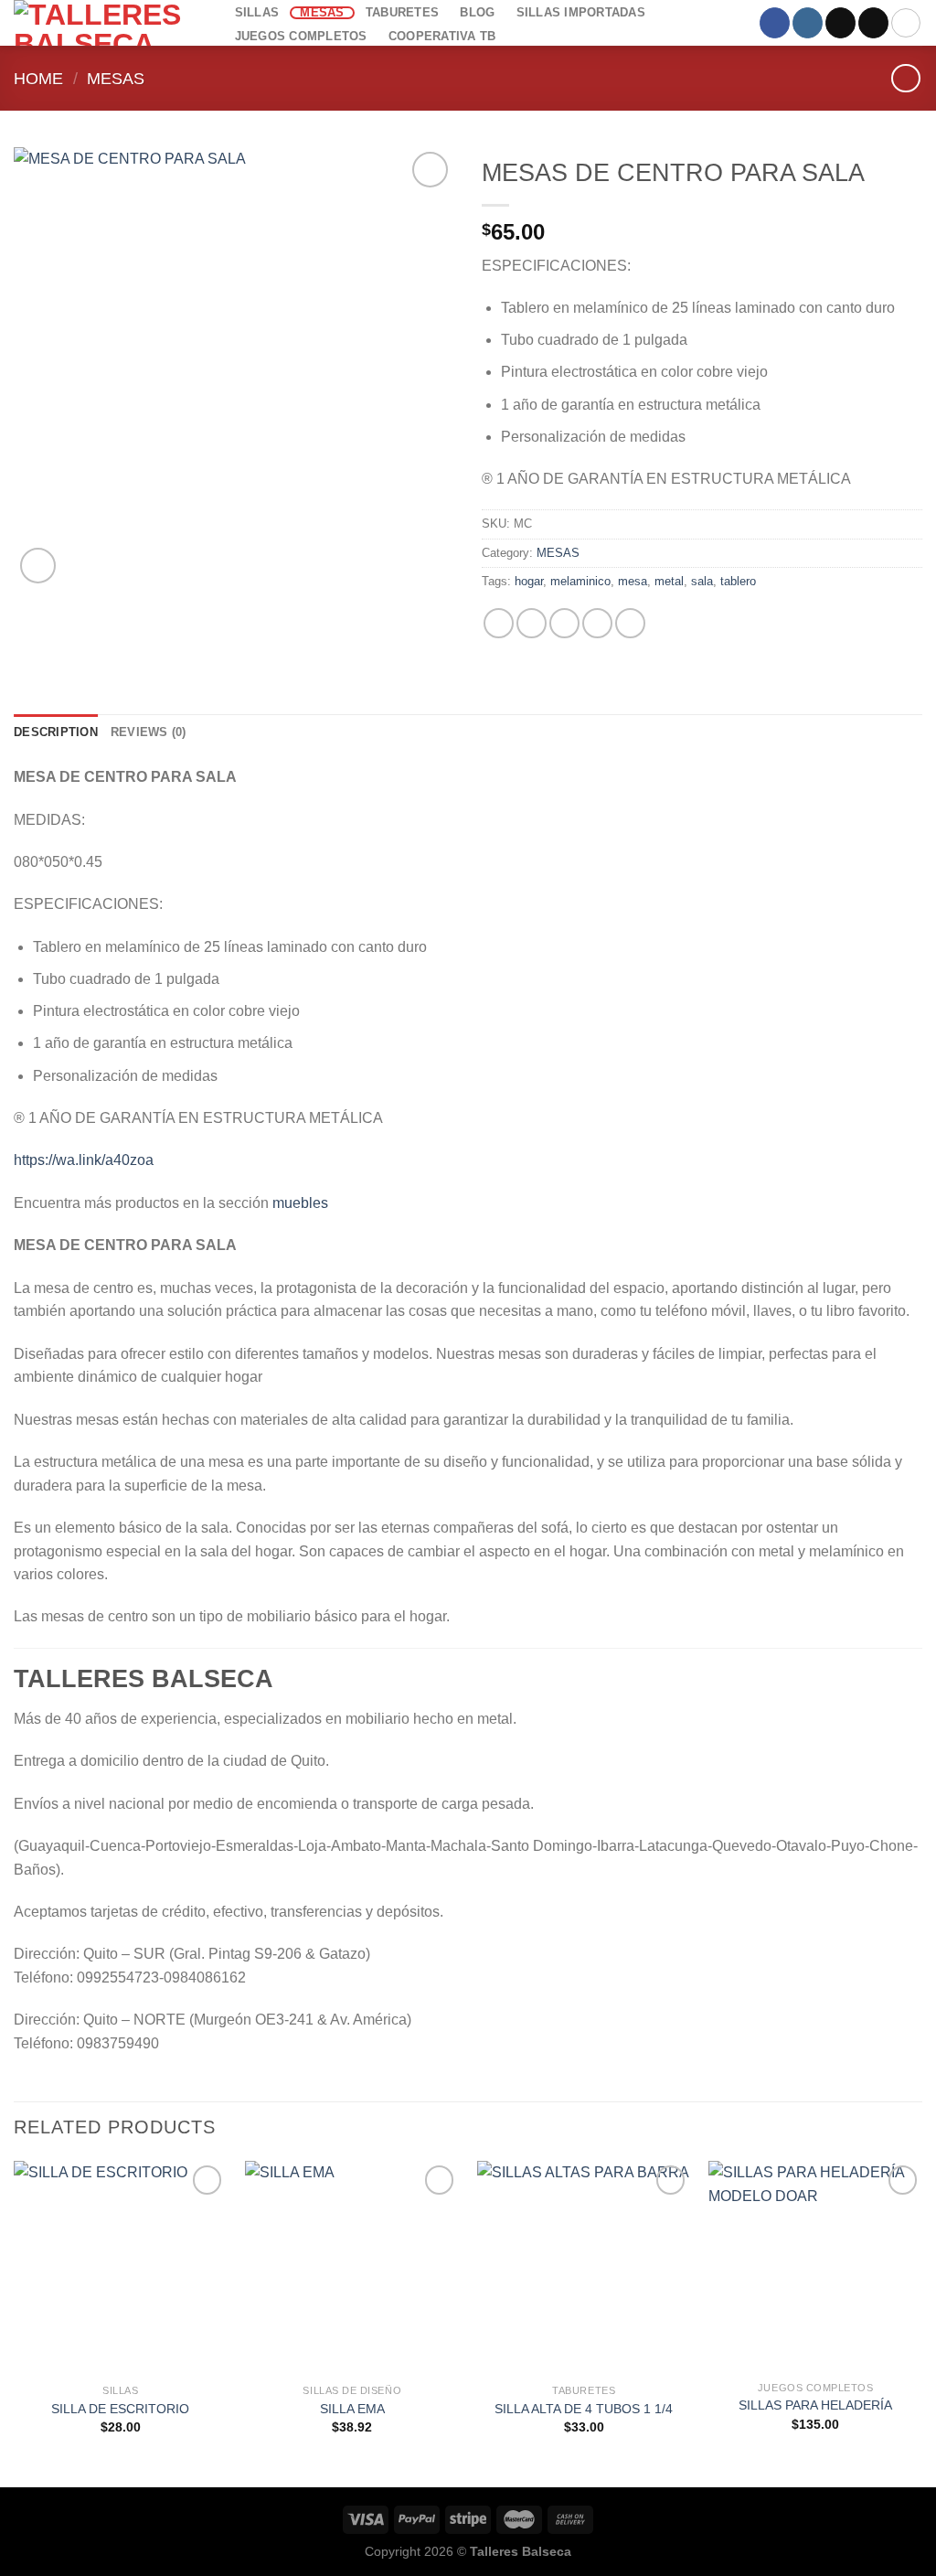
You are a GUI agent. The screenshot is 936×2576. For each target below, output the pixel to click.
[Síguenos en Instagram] (808, 23)
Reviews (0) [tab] (149, 732)
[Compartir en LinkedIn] (630, 623)
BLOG (477, 13)
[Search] (906, 23)
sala (702, 581)
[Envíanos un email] (873, 23)
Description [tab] (56, 732)
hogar (529, 581)
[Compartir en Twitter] (532, 623)
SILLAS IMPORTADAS (581, 12)
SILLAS (257, 13)
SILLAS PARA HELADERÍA (815, 2405)
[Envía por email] (564, 623)
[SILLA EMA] (352, 2268)
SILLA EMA (352, 2409)
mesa (633, 581)
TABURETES (402, 13)
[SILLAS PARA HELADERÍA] (815, 2266)
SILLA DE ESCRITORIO (120, 2409)
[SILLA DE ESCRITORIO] (121, 2268)
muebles (300, 1203)
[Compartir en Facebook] (499, 623)
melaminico (580, 581)
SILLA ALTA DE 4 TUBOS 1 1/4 (584, 2409)
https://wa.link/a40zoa (84, 1160)
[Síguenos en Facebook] (775, 23)
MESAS (322, 13)
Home (38, 78)
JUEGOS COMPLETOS (301, 37)
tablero (738, 581)
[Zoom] (38, 566)
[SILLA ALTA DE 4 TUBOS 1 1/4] (584, 2268)
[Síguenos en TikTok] (840, 23)
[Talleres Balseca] (105, 23)
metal (669, 581)
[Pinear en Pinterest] (597, 623)
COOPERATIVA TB (442, 37)
